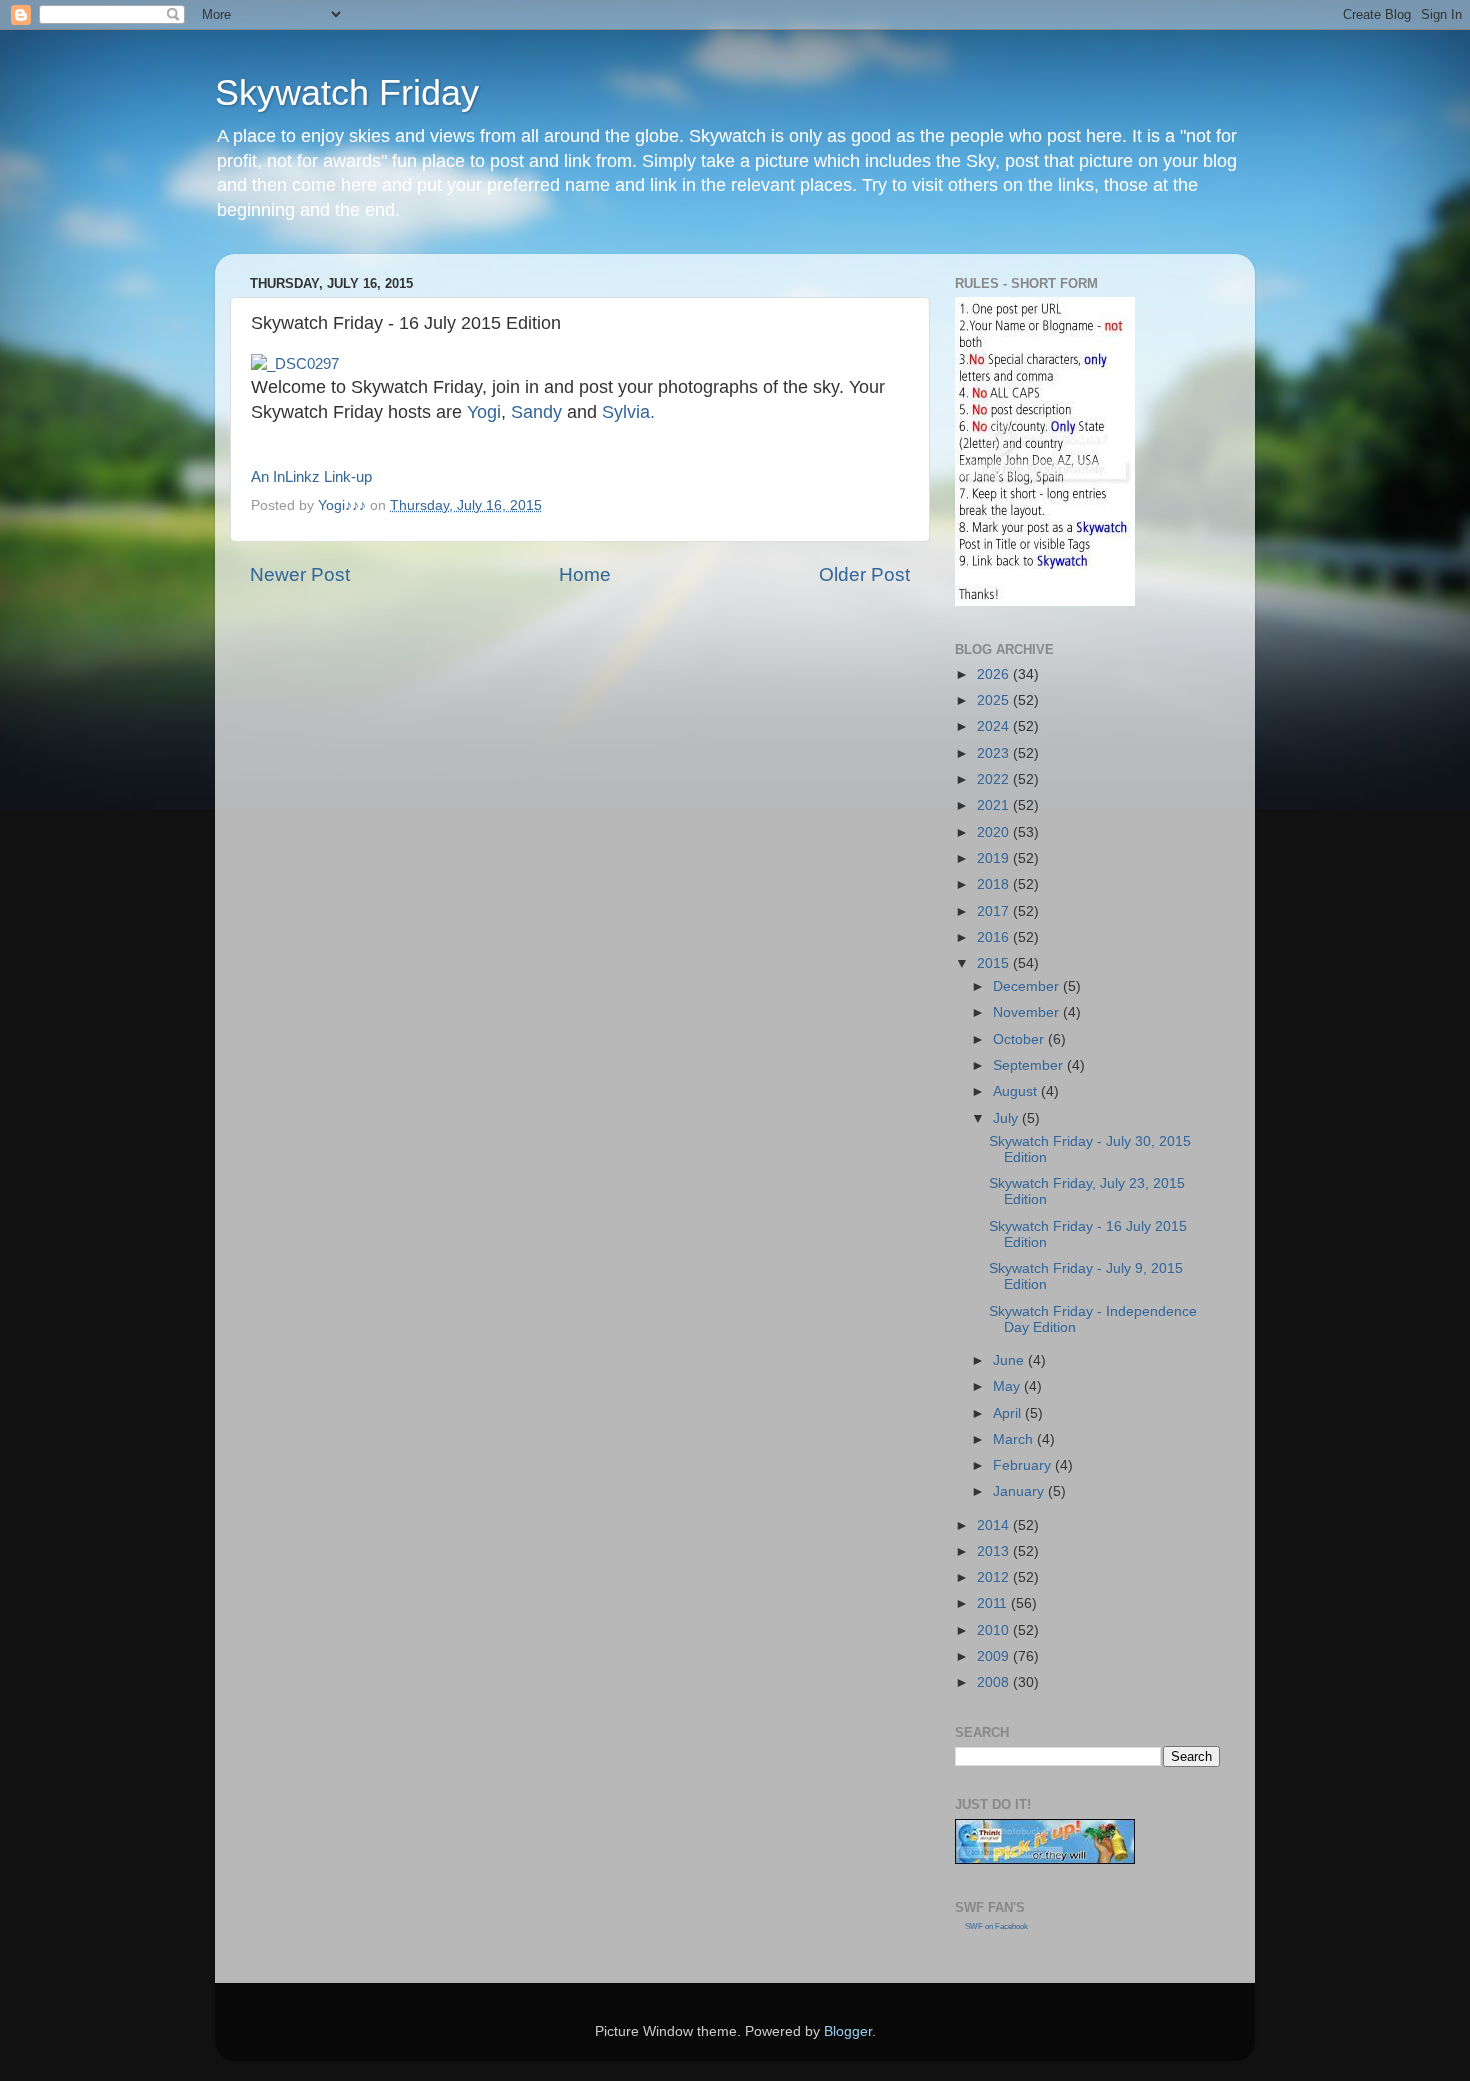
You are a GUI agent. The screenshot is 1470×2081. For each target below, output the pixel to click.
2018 (995, 884)
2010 (995, 1630)
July (1007, 1118)
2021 (995, 805)
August (1017, 1091)
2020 (995, 832)
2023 (995, 753)
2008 (995, 1682)
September (1030, 1065)
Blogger (848, 2031)
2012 (995, 1577)
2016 (995, 937)
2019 (995, 858)
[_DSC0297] (295, 364)
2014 (995, 1525)
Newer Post (300, 574)
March (1015, 1439)
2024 (995, 726)
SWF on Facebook (996, 1926)
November (1028, 1012)
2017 (995, 911)
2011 (994, 1603)
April (1009, 1413)
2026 (995, 674)
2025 (995, 700)
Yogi (484, 412)
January (1020, 1491)
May (1008, 1386)
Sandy (536, 412)
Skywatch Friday (347, 92)
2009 (995, 1656)
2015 (995, 963)
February (1024, 1465)
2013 (995, 1551)
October (1020, 1039)
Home (585, 574)
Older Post (864, 574)
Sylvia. (628, 412)
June (1010, 1360)
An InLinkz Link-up (311, 477)
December (1028, 986)
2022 (995, 779)
